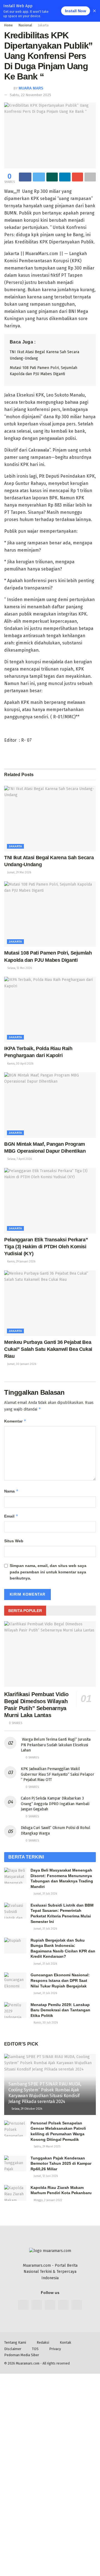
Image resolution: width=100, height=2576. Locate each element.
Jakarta (43, 25)
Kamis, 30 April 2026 (20, 1064)
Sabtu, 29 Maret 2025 (47, 2147)
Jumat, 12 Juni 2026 (45, 2176)
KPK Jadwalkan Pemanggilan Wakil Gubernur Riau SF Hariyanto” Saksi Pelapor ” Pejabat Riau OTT (57, 1774)
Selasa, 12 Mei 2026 (19, 968)
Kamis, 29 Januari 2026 (21, 1262)
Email (11, 1516)
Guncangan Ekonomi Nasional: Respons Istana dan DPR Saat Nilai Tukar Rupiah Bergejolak (60, 1980)
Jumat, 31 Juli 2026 (45, 1894)
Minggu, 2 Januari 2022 (47, 2200)
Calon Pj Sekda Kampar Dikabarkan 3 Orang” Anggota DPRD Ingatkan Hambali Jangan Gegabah (55, 1804)
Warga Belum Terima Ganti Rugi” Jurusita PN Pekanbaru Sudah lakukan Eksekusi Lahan (56, 1745)
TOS (35, 2349)
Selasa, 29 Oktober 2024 (26, 2109)
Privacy (55, 2349)
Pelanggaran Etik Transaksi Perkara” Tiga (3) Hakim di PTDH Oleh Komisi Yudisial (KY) (46, 1247)
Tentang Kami (15, 2342)
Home (8, 25)
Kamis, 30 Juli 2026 (45, 2023)
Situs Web (14, 1541)
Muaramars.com (28, 2363)
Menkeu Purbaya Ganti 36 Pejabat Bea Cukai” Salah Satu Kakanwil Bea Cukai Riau (48, 1349)
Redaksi (43, 2342)
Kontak (65, 2342)
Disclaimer (13, 2349)
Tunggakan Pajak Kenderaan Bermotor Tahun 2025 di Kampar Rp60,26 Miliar (61, 2163)
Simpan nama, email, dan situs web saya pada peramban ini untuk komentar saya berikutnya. (48, 1572)
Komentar (15, 1421)
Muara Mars (31, 88)
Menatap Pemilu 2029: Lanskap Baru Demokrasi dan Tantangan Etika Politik (60, 2010)
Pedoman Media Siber (22, 2355)
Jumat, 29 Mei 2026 (19, 873)
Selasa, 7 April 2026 (19, 1159)
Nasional (25, 25)
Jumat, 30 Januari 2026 (21, 1364)
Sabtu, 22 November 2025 (30, 95)
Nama (11, 1491)
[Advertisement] (50, 2424)
